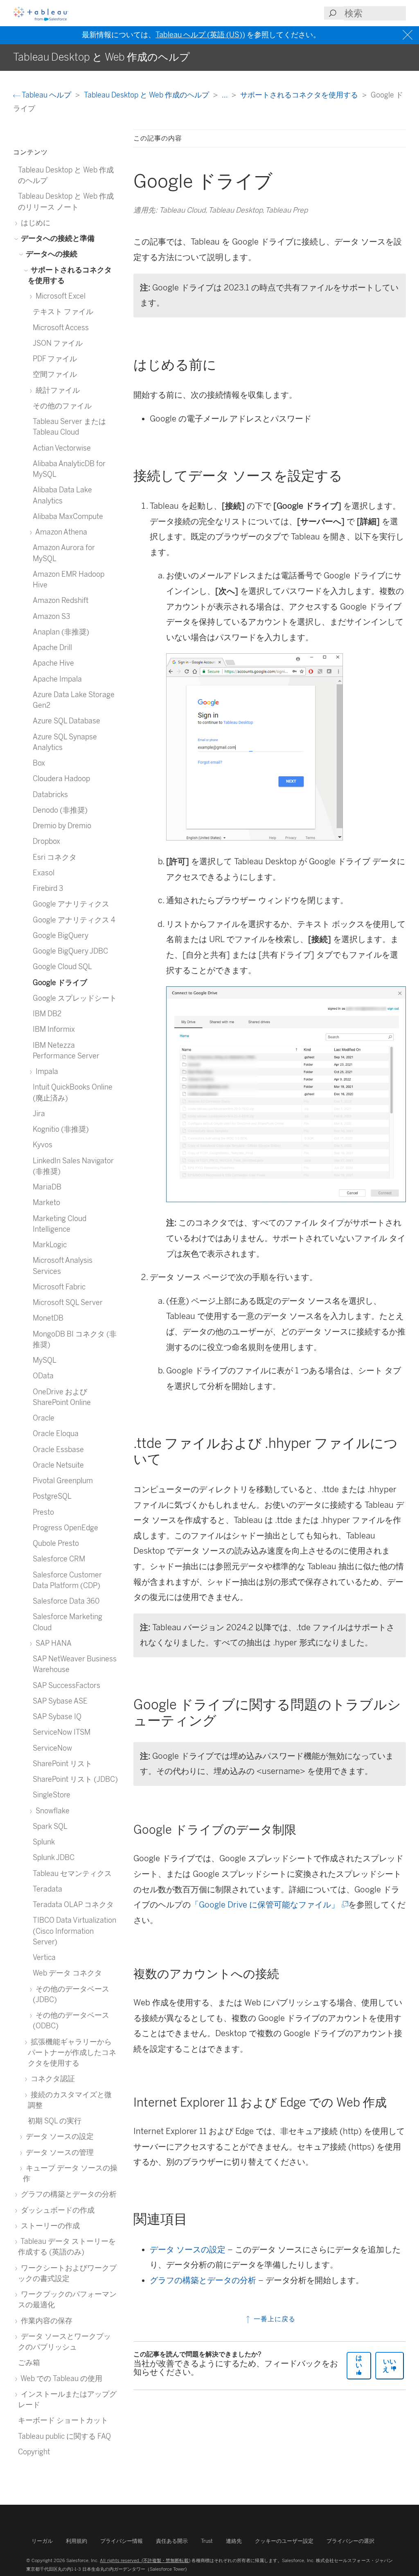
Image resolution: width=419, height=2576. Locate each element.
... (225, 95)
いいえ (389, 2365)
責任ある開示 (172, 2541)
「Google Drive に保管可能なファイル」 (269, 1905)
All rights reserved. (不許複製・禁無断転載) (145, 2560)
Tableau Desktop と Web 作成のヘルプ (147, 95)
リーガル (42, 2541)
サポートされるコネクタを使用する (300, 95)
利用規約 (77, 2541)
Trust (207, 2541)
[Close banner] (409, 35)
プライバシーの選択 (350, 2541)
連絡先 (234, 2541)
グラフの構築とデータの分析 (203, 2280)
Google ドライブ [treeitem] (60, 982)
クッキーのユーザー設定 (284, 2541)
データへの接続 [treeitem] (51, 254)
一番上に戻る (274, 2319)
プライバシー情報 (122, 2541)
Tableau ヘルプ (47, 95)
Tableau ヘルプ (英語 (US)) (200, 35)
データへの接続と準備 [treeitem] (57, 238)
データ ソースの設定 (188, 2250)
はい (359, 2362)
